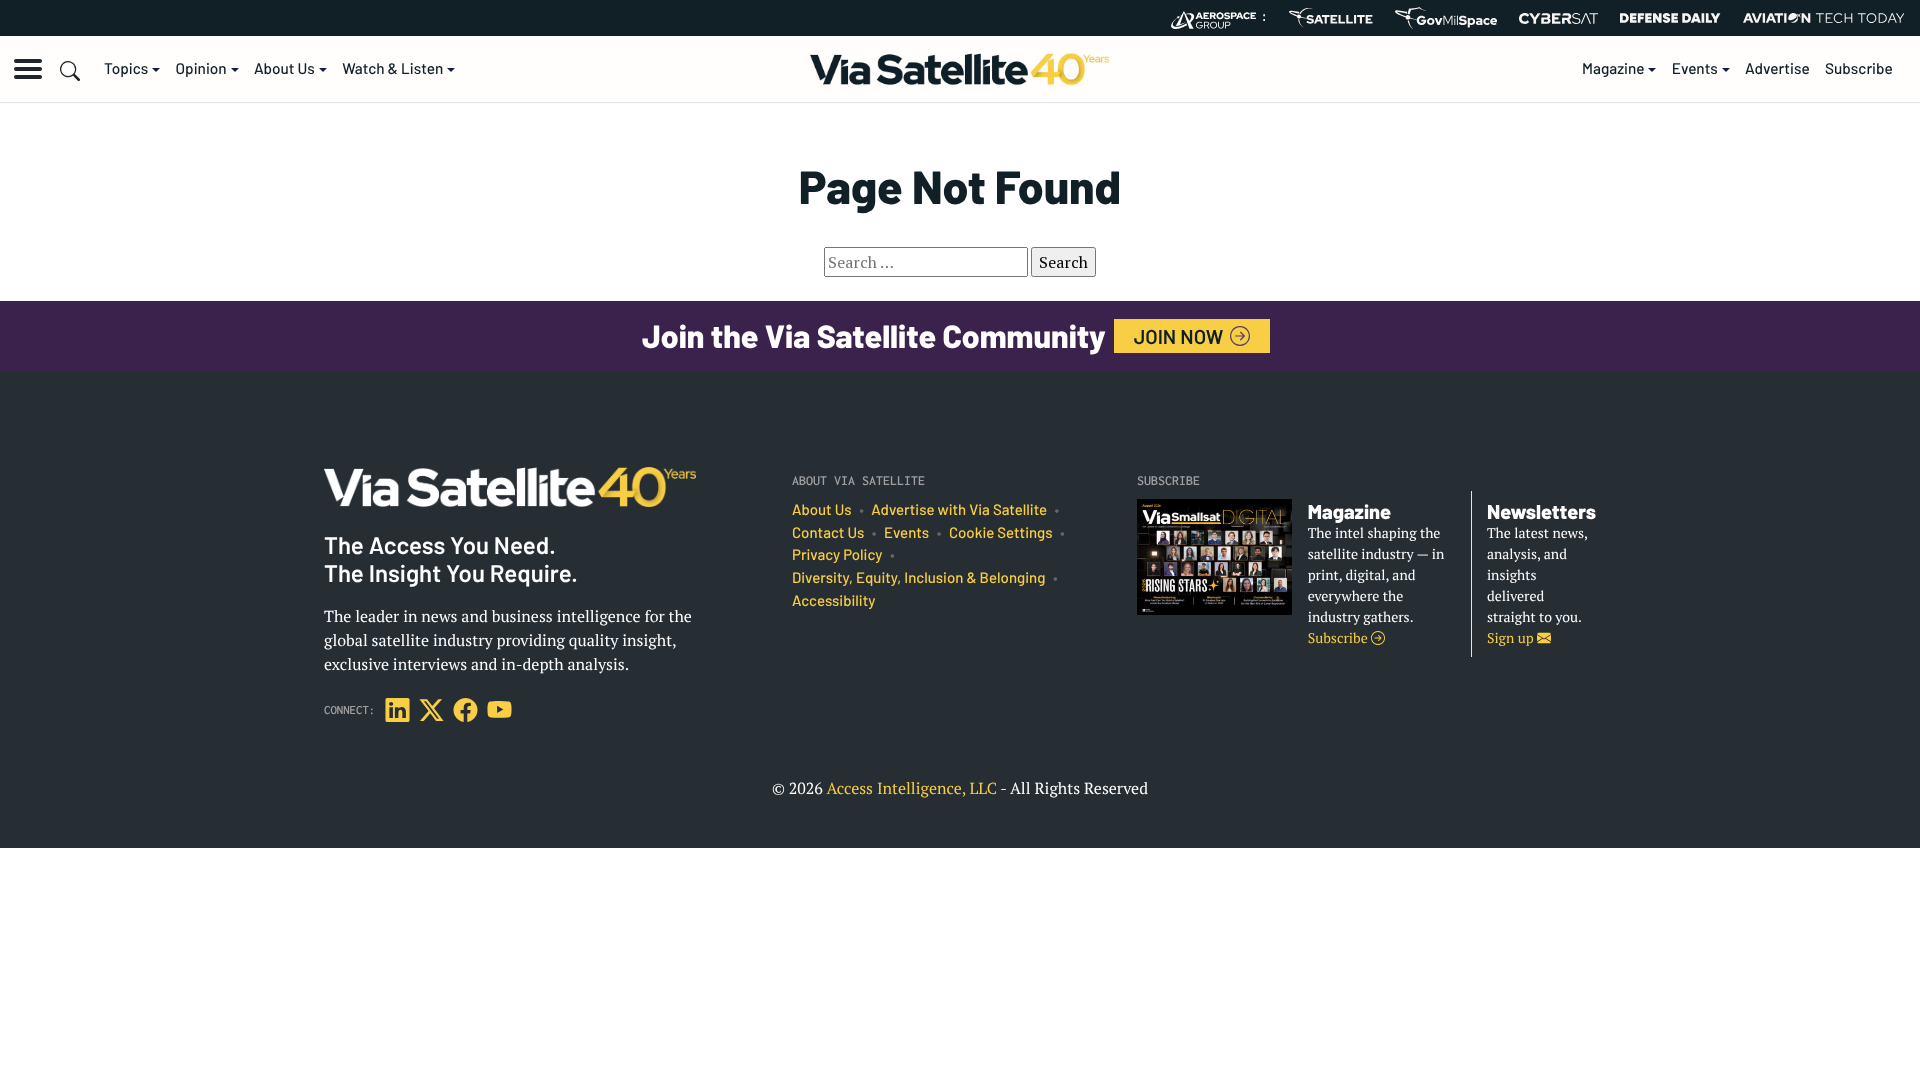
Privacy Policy (837, 555)
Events (1695, 69)
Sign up (1512, 638)
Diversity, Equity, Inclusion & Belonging (918, 578)
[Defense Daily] (1670, 18)
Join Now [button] (1181, 336)
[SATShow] (1330, 18)
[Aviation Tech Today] (1824, 18)
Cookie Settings (1001, 533)
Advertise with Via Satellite (959, 510)
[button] (28, 69)
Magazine (1613, 69)
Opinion (201, 69)
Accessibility (833, 601)
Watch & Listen (392, 69)
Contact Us (828, 533)
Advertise (1777, 69)
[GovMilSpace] (1446, 18)
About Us (284, 69)
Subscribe (1859, 69)
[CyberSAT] (1558, 18)
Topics (126, 69)
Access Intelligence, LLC (911, 788)
